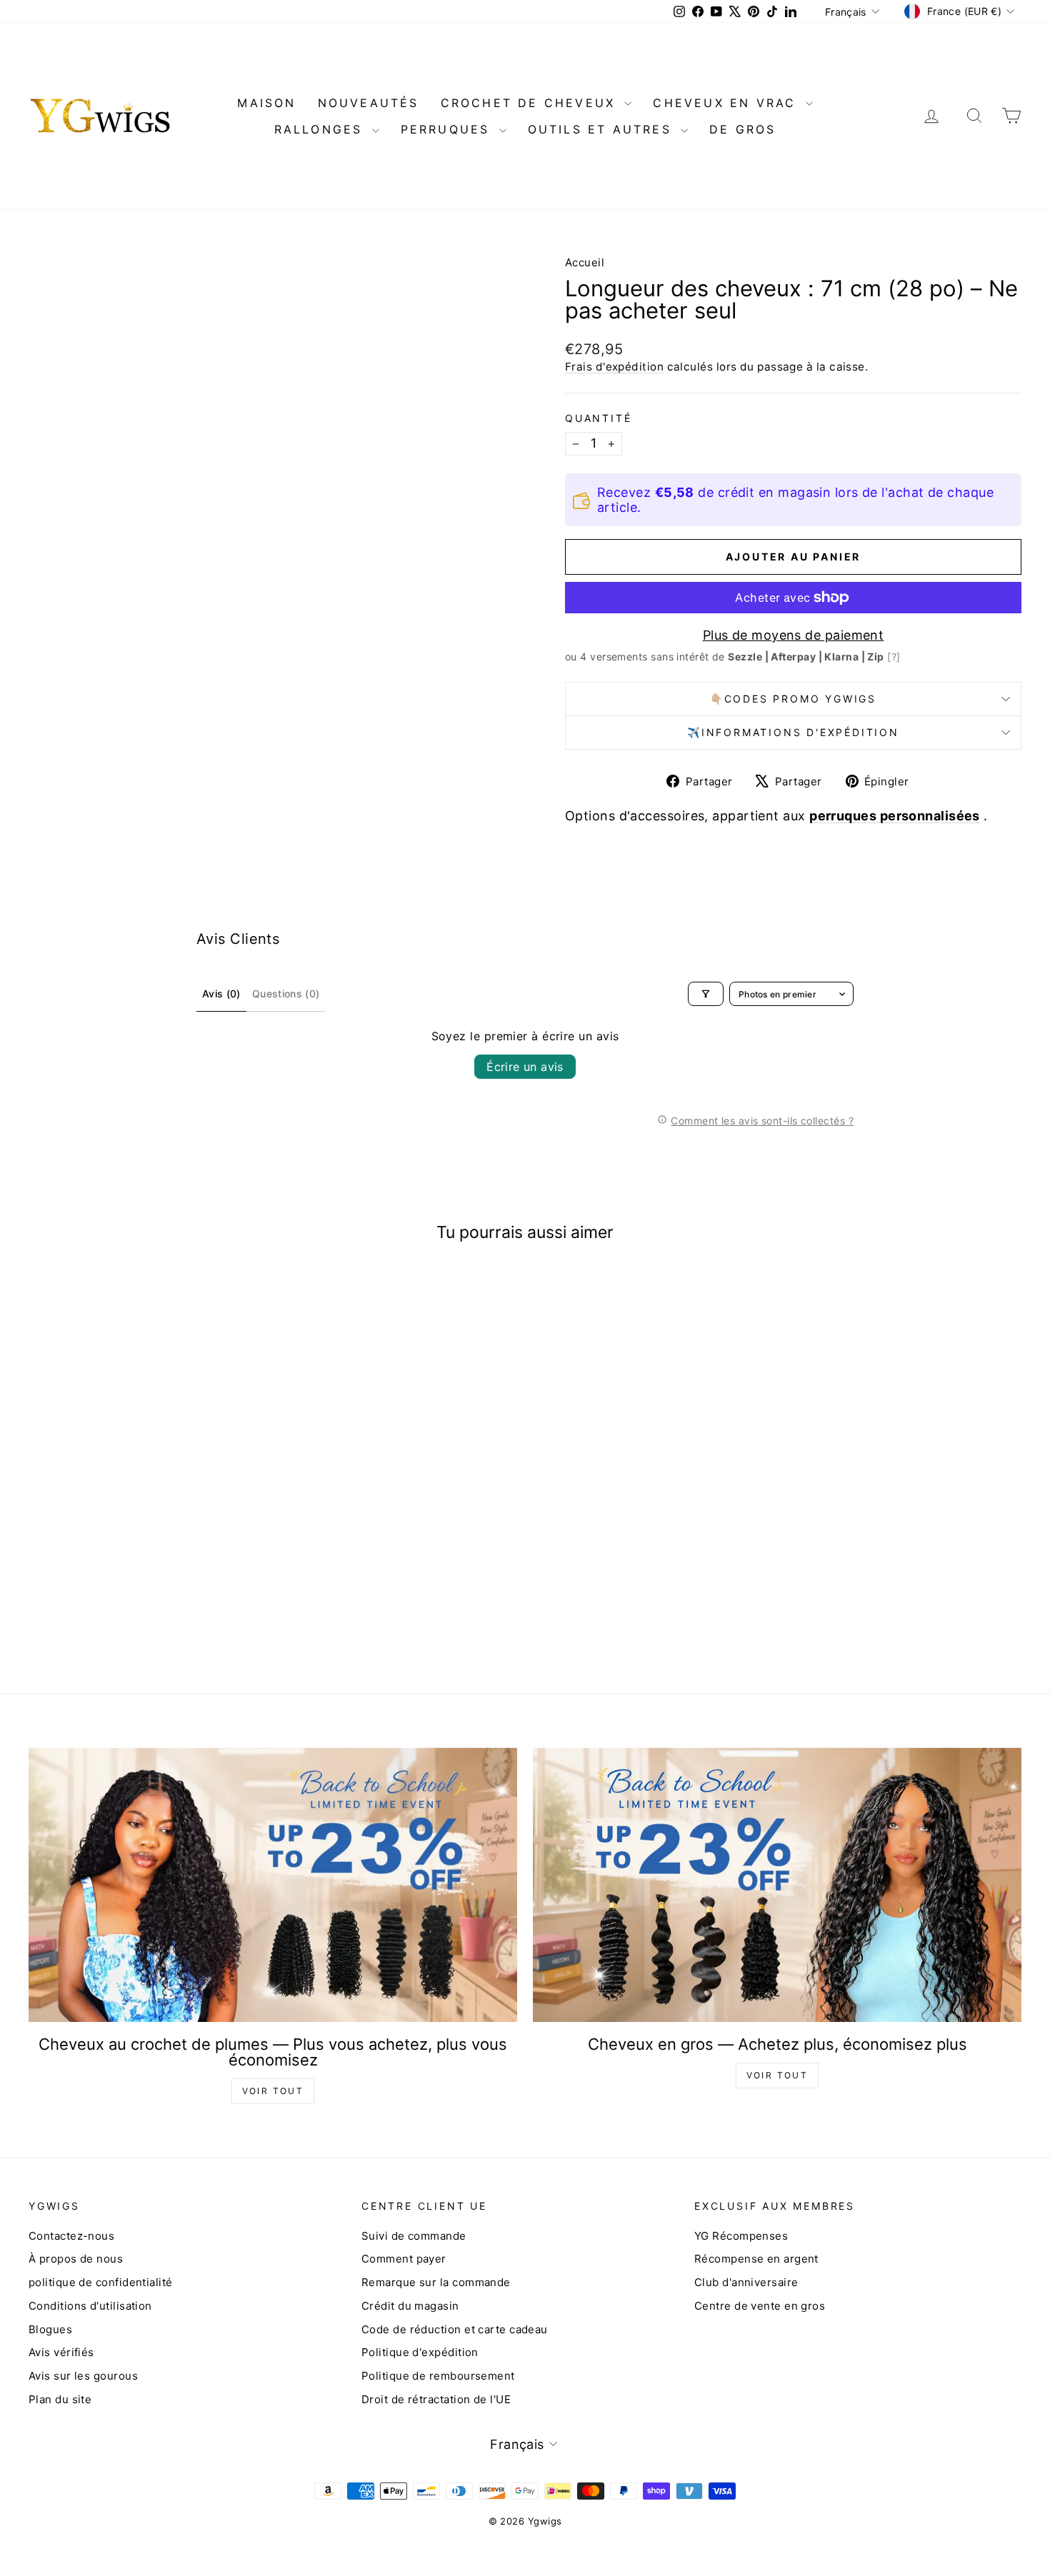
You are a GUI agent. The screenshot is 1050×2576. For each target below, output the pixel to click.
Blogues (50, 2329)
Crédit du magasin (410, 2306)
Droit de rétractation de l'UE (436, 2399)
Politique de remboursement (438, 2376)
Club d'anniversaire (746, 2282)
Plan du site (60, 2399)
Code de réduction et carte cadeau (455, 2329)
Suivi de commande (414, 2236)
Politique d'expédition (420, 2352)
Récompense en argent (756, 2259)
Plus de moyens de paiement (794, 635)
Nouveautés (369, 103)
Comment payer (404, 2259)
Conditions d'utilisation (90, 2306)
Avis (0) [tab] (221, 993)
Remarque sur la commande (436, 2282)
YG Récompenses (741, 2236)
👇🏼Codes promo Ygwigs (793, 699)
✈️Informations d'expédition (793, 732)
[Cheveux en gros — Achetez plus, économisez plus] (777, 1885)
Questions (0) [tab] (286, 993)
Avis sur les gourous (83, 2376)
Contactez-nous (71, 2236)
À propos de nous (76, 2259)
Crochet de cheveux (531, 103)
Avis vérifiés (61, 2352)
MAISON (266, 103)
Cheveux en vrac (727, 103)
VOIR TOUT (273, 2091)
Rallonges (321, 129)
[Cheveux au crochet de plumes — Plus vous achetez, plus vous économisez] (273, 1885)
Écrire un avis (525, 1067)
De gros (742, 129)
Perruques (448, 129)
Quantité (598, 418)
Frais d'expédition (614, 367)
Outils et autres (602, 129)
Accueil (585, 262)
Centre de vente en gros (760, 2306)
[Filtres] (706, 994)
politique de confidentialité (101, 2282)
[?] (894, 656)
